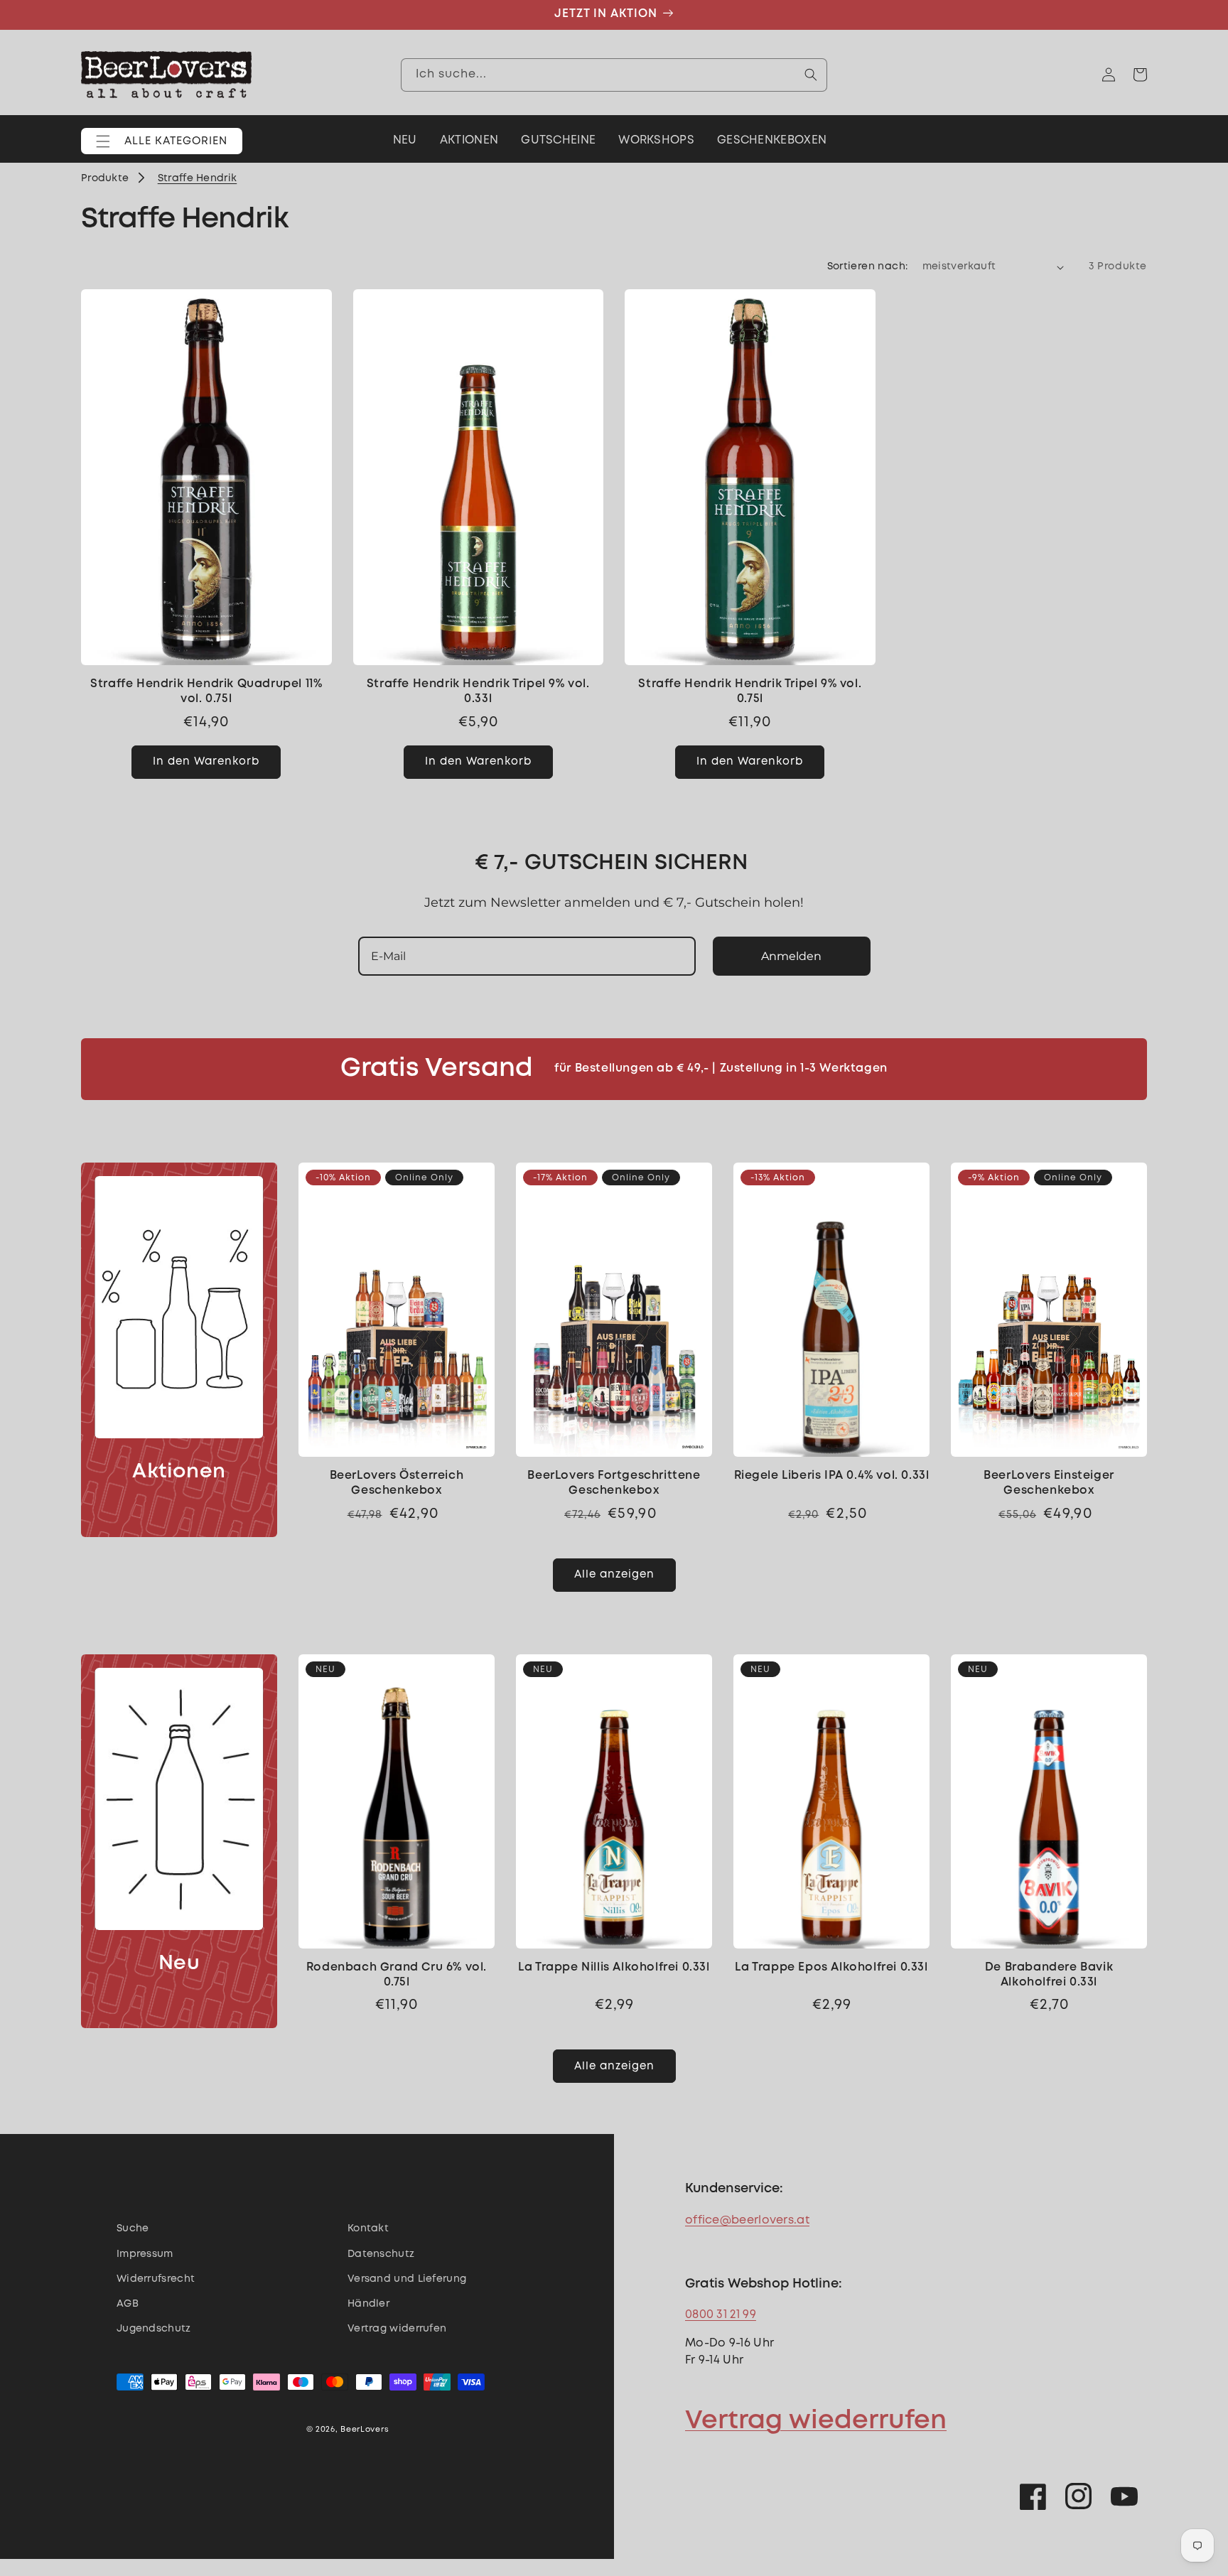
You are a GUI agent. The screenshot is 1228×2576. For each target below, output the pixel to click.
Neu (179, 1964)
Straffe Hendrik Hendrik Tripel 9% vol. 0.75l (750, 691)
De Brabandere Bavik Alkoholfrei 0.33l (1049, 1975)
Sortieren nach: (868, 266)
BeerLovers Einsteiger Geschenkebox (1049, 1483)
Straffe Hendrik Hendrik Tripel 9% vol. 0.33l (478, 691)
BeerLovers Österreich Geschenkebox (397, 1483)
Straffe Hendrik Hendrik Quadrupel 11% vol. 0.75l (206, 691)
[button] (162, 141)
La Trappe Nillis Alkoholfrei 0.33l (614, 1967)
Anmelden (791, 956)
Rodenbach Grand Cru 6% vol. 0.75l (397, 1975)
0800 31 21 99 (721, 2315)
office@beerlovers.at (747, 2220)
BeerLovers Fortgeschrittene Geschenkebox (614, 1483)
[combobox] (614, 75)
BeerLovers (365, 2430)
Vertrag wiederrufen (816, 2421)
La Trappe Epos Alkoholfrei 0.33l (831, 1967)
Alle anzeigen (614, 1575)
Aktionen (179, 1472)
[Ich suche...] (811, 75)
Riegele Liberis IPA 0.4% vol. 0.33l (832, 1476)
